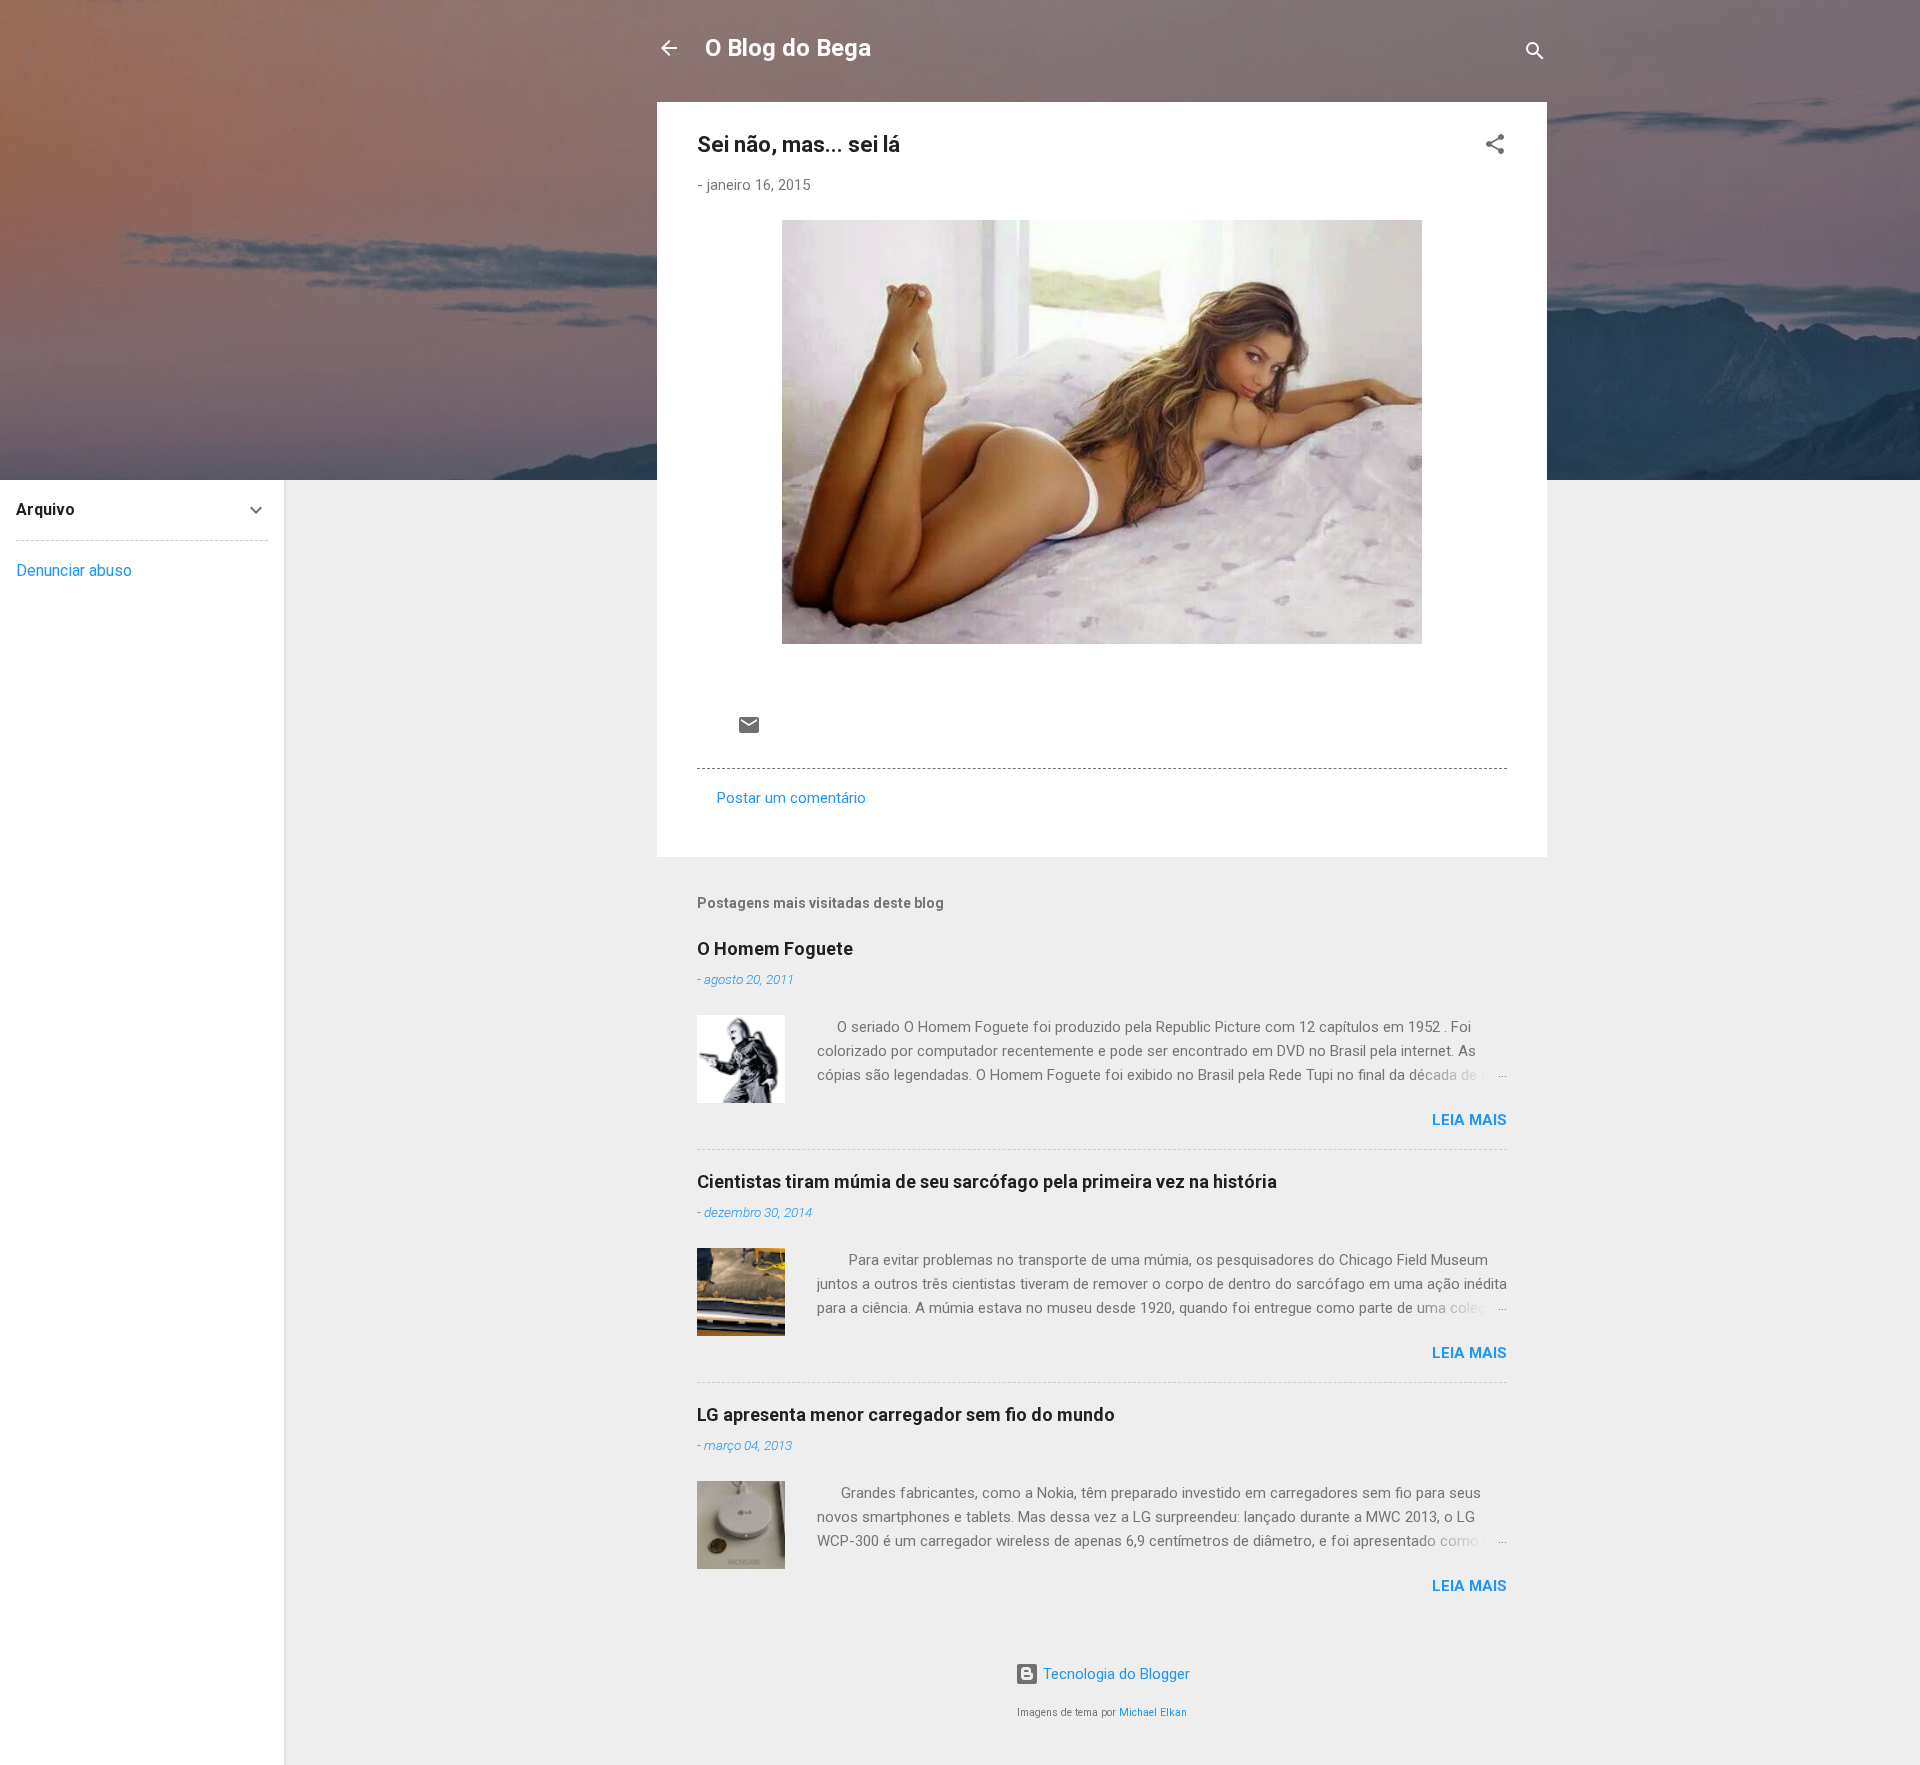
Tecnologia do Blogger (1114, 1674)
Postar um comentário (791, 798)
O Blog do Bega (788, 48)
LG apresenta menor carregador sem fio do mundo (906, 1414)
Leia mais (1469, 1120)
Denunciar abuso (74, 570)
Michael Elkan (1153, 1712)
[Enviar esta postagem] (749, 732)
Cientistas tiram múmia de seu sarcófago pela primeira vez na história (987, 1181)
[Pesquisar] (1535, 54)
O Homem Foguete (775, 948)
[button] (1495, 147)
